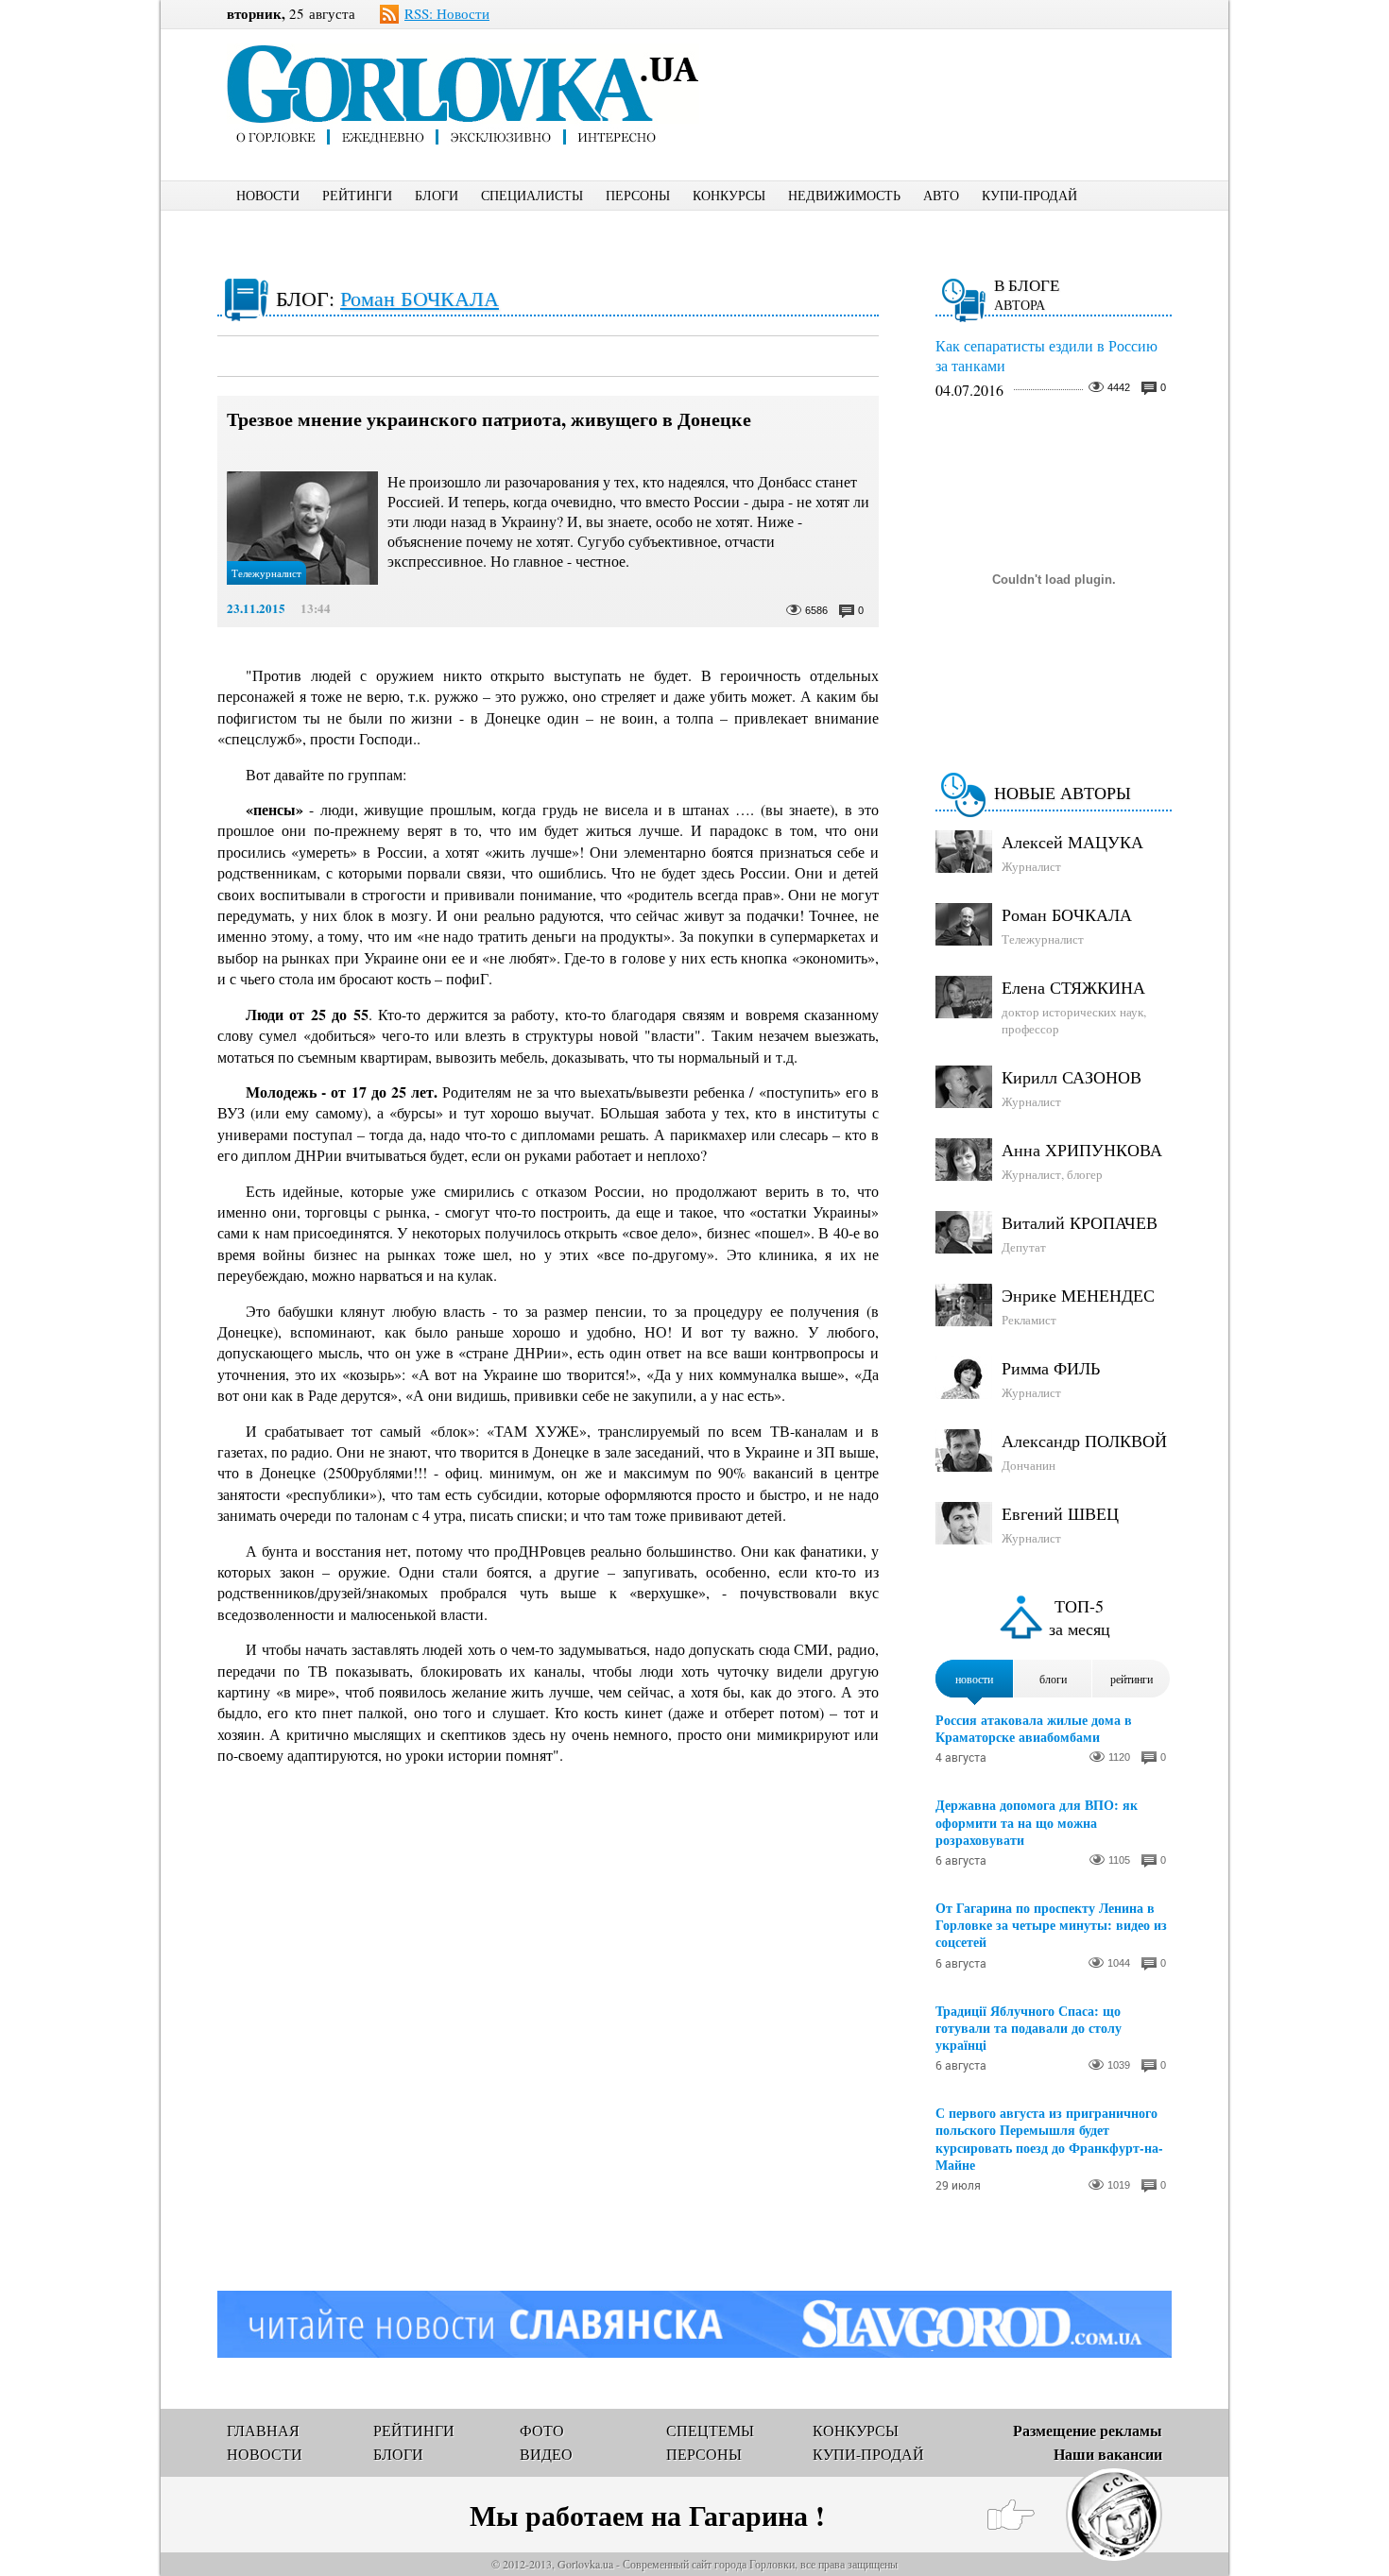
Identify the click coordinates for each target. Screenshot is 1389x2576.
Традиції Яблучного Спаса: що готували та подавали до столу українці (1029, 2029)
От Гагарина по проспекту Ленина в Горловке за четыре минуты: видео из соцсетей (1051, 1926)
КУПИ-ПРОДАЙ (1029, 195)
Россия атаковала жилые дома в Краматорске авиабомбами (1034, 1729)
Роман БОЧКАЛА (420, 298)
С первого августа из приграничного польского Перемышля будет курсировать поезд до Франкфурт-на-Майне (1049, 2139)
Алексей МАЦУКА (1072, 842)
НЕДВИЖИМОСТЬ (844, 195)
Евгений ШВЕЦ (1060, 1513)
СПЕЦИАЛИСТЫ (532, 195)
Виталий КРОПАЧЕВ (1080, 1222)
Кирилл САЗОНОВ (1072, 1077)
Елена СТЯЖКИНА (1073, 987)
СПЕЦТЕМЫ (710, 2430)
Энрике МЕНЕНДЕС (1078, 1295)
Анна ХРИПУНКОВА (1082, 1150)
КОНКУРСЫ (729, 195)
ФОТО (542, 2430)
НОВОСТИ (268, 195)
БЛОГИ (437, 195)
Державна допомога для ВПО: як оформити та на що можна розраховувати (1037, 1823)
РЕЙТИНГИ (357, 195)
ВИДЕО (546, 2454)
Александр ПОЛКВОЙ (1084, 1441)
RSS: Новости (447, 13)
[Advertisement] (968, 72)
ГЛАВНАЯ (263, 2430)
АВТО (941, 195)
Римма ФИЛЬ (1051, 1368)
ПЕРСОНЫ (638, 195)
